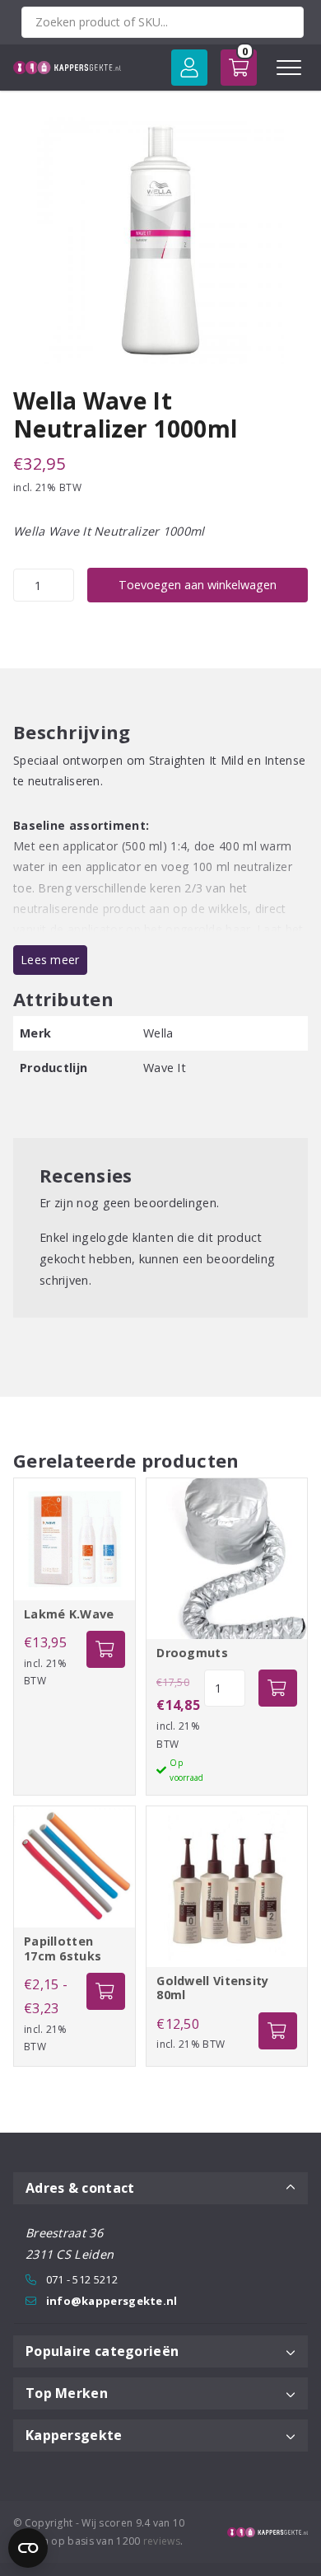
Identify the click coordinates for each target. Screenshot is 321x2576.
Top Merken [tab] (67, 2393)
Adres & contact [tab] (80, 2188)
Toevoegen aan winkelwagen (198, 585)
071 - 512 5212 (82, 2279)
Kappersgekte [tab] (74, 2435)
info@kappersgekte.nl (112, 2301)
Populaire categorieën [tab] (102, 2351)
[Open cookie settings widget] (28, 2548)
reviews (162, 2541)
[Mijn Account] (189, 68)
